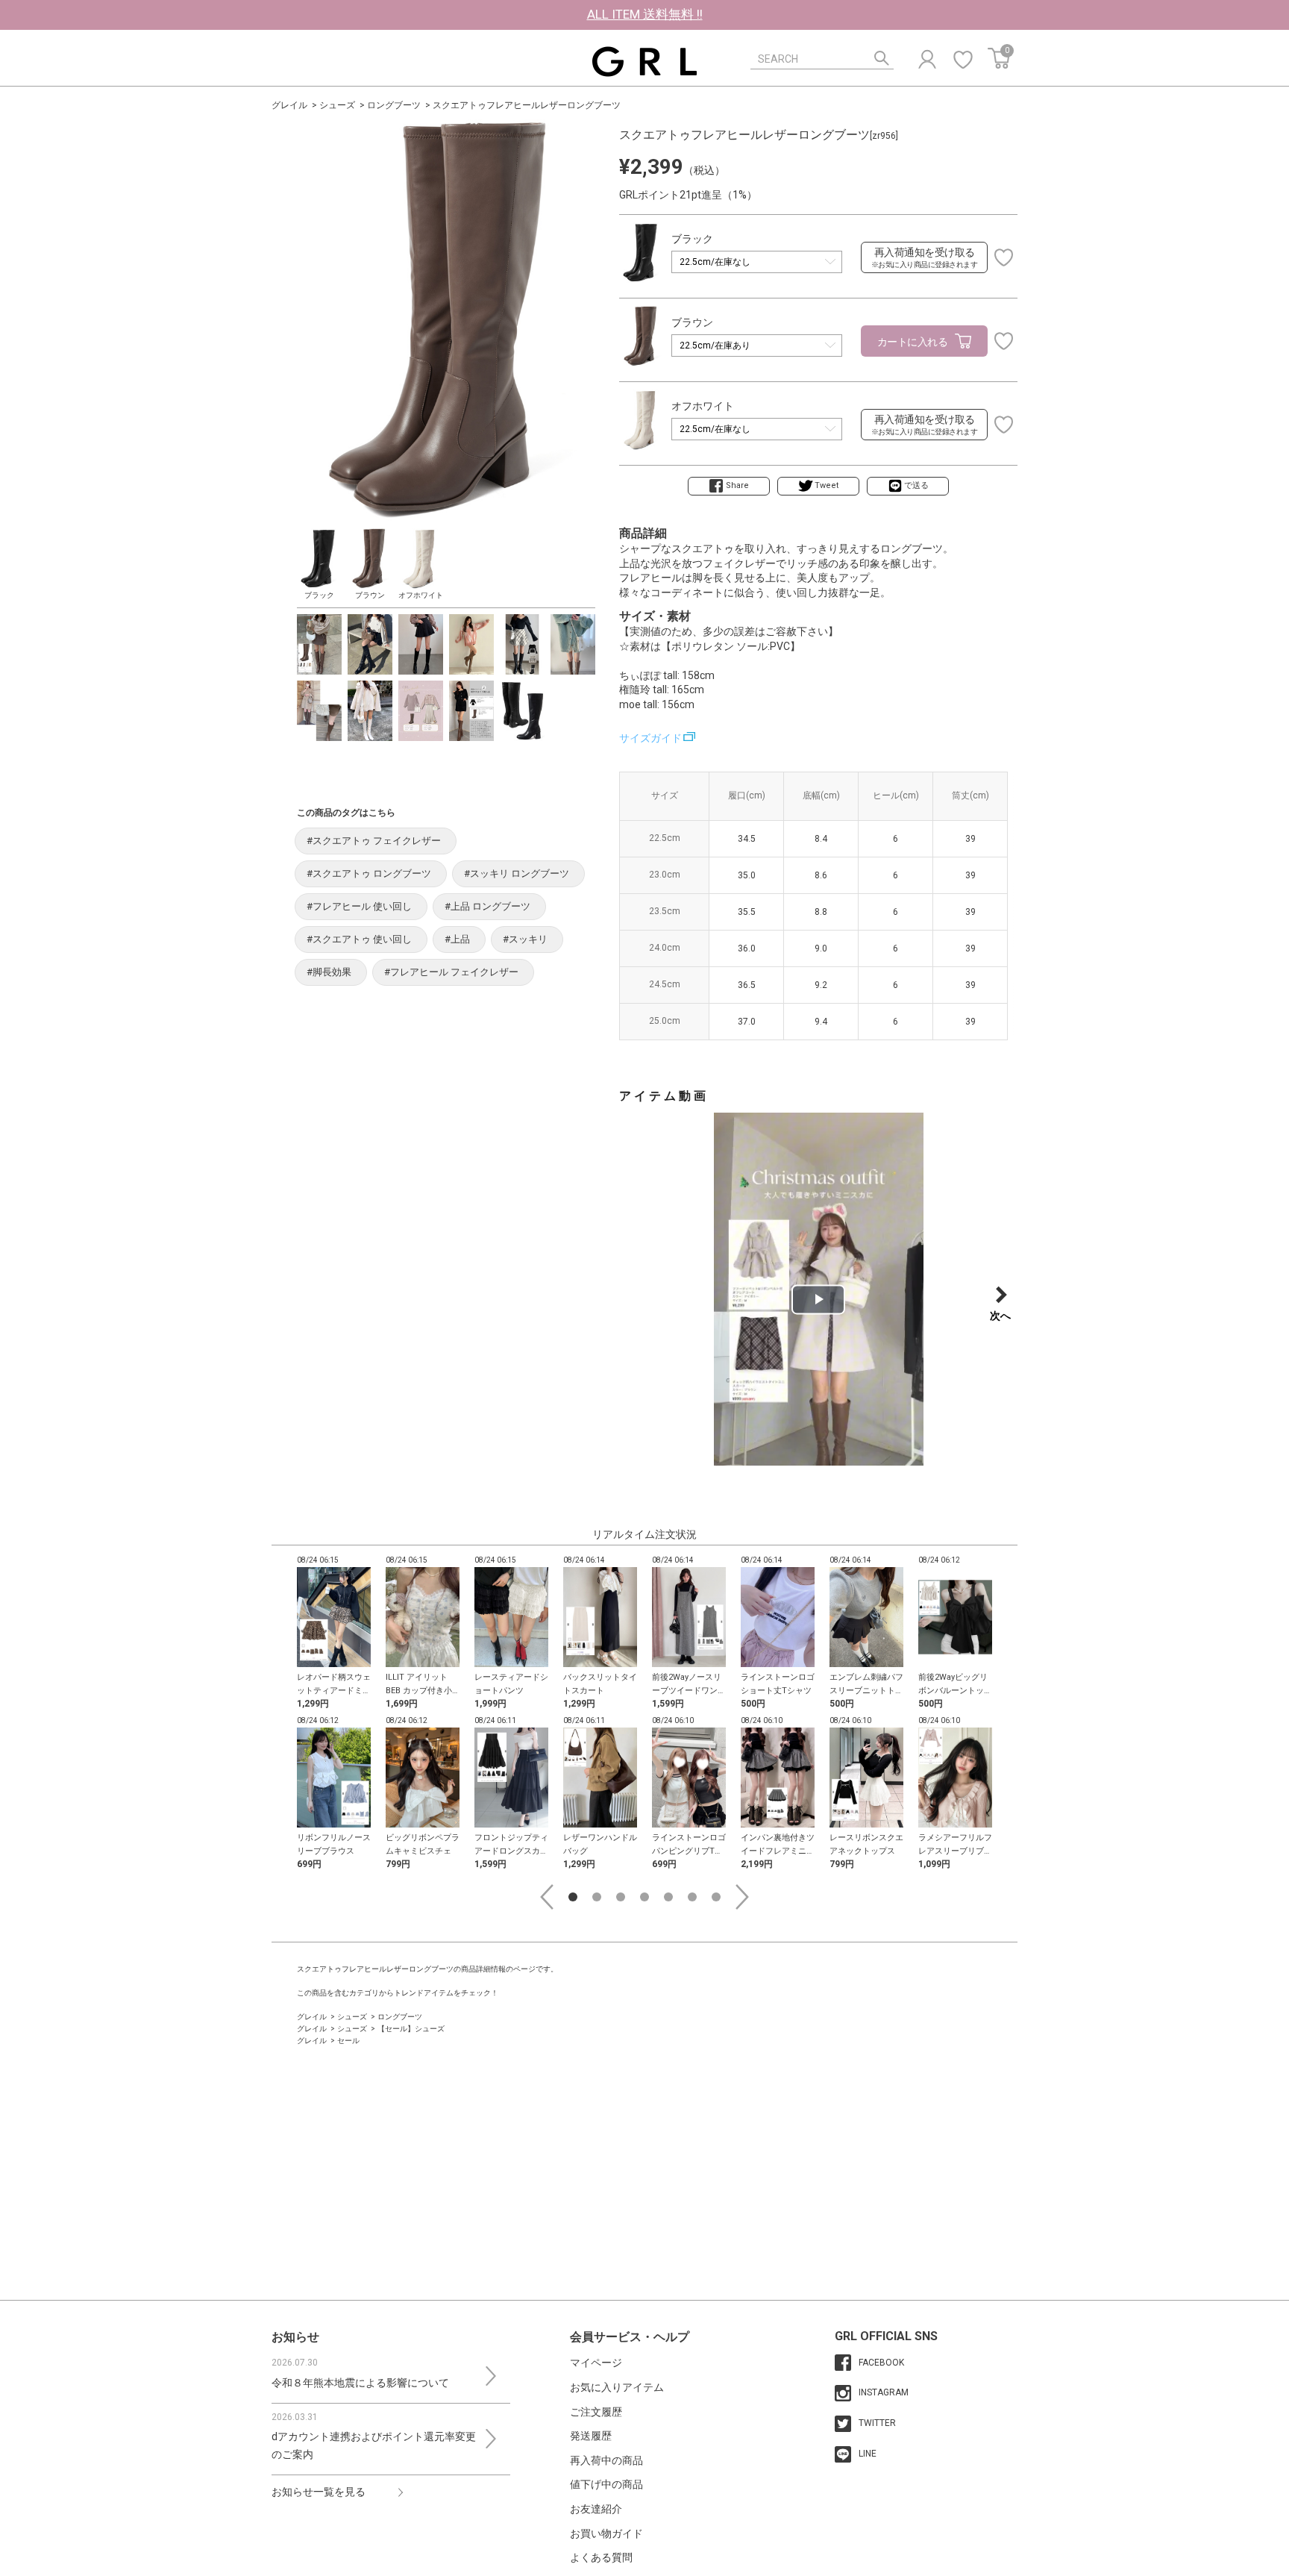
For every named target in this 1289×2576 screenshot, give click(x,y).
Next (742, 1897)
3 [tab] (621, 1897)
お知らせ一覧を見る (319, 2492)
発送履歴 (591, 2436)
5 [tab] (668, 1897)
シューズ (337, 105)
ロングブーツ (394, 105)
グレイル (289, 105)
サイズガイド (650, 738)
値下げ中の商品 (606, 2484)
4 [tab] (644, 1897)
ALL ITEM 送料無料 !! (645, 14)
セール (348, 2041)
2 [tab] (597, 1897)
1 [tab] (573, 1897)
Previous (547, 1897)
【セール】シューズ (411, 2029)
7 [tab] (716, 1897)
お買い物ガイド (606, 2533)
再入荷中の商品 (606, 2460)
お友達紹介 (596, 2509)
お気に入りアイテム (617, 2387)
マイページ (596, 2363)
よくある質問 (601, 2557)
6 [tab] (692, 1897)
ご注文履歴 (596, 2412)
